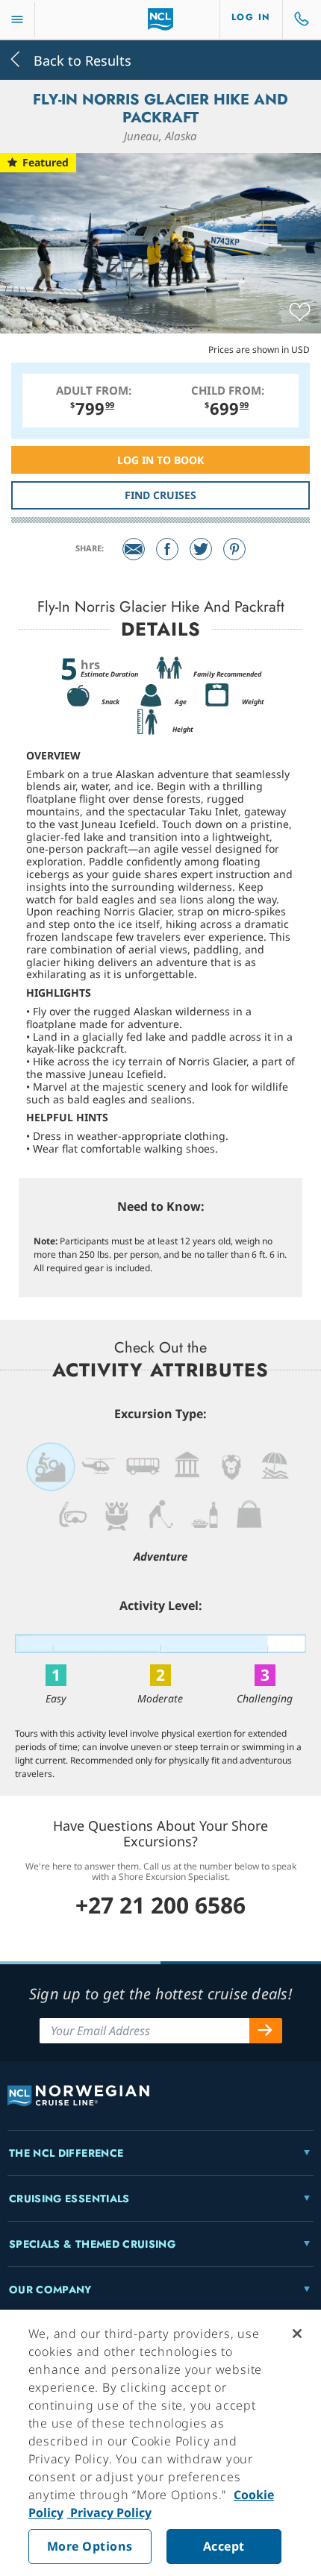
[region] (160, 2443)
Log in (251, 17)
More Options (90, 2546)
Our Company (50, 2290)
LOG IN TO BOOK (160, 460)
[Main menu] (17, 20)
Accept (224, 2546)
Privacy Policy (109, 2513)
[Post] (134, 549)
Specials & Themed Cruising (92, 2244)
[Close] (297, 2334)
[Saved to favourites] (300, 313)
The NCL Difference (66, 2153)
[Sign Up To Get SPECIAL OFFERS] (266, 2031)
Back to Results (81, 59)
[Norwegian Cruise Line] (161, 19)
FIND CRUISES (160, 495)
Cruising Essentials (69, 2199)
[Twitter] (201, 549)
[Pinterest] (234, 549)
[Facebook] (167, 549)
